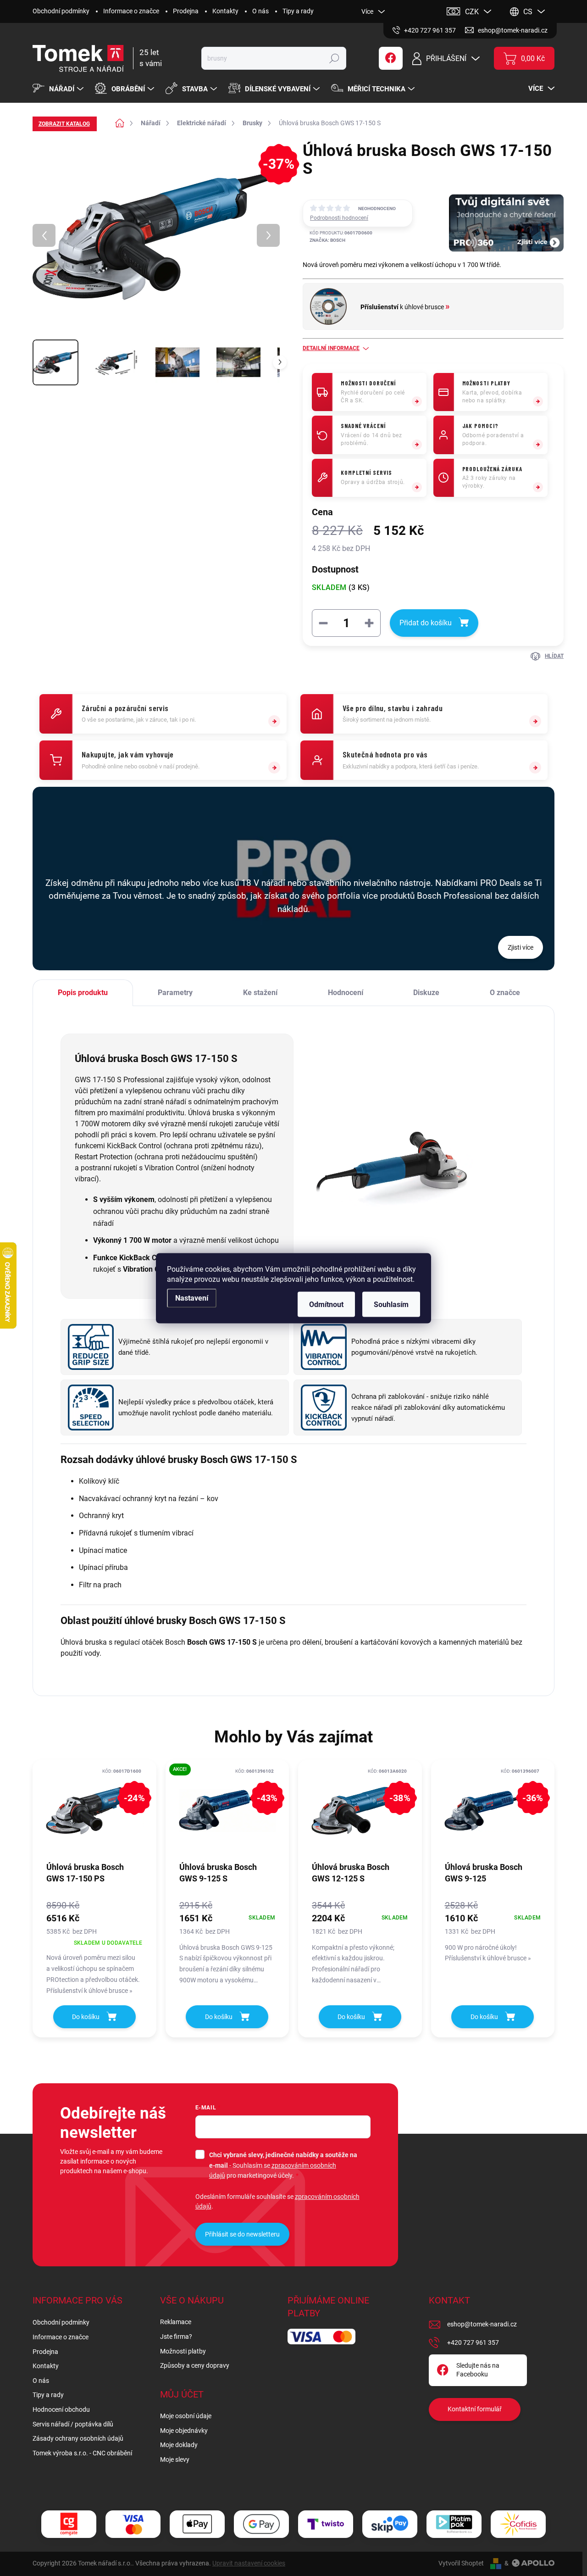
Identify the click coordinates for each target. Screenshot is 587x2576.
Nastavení (192, 1298)
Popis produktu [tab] (83, 993)
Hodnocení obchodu (61, 2409)
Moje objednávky (184, 2431)
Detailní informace (331, 348)
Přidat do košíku (426, 623)
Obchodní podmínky (61, 11)
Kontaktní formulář (475, 2409)
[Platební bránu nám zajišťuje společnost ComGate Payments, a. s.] (69, 2524)
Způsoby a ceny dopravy (195, 2365)
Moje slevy (175, 2459)
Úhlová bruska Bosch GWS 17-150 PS (85, 1873)
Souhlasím (391, 1304)
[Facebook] (391, 58)
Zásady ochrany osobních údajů (78, 2438)
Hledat (334, 58)
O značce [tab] (505, 993)
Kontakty (225, 11)
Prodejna (186, 11)
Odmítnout (326, 1304)
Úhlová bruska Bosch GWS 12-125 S (351, 1873)
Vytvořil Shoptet (461, 2563)
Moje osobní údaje (186, 2416)
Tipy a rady (298, 11)
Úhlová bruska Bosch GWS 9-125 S (218, 1873)
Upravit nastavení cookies (249, 2563)
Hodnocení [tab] (346, 993)
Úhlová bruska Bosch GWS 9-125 (484, 1873)
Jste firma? (176, 2337)
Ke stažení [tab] (260, 993)
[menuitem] (59, 89)
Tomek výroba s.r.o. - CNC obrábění (82, 2453)
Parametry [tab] (175, 993)
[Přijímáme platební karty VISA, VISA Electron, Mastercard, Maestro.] (133, 2524)
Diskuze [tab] (426, 993)
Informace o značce (131, 11)
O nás (260, 11)
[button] (94, 1947)
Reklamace (176, 2322)
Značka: (327, 240)
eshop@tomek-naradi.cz (482, 2324)
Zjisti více (521, 947)
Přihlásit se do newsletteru (242, 2234)
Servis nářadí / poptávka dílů (73, 2424)
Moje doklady (179, 2445)
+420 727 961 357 (473, 2342)
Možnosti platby (183, 2351)
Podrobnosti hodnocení (339, 218)
